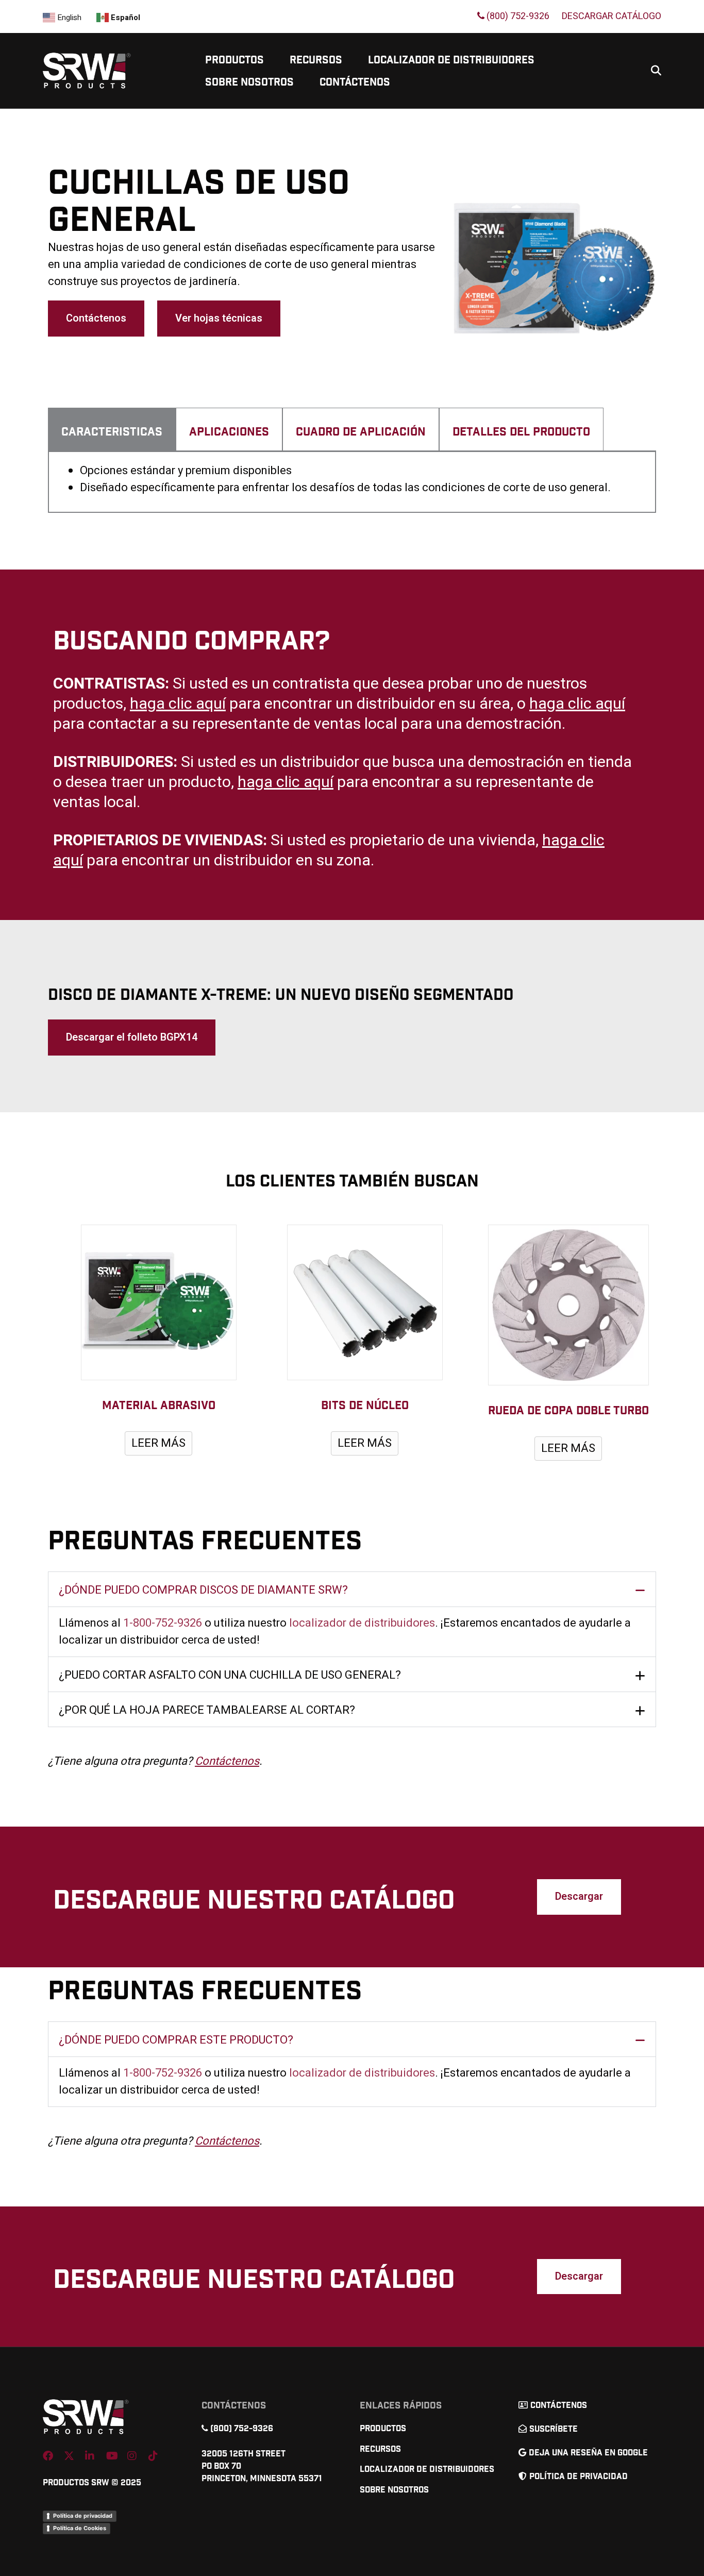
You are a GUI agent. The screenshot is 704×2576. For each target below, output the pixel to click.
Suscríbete (554, 2429)
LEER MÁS (158, 1443)
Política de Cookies (80, 2528)
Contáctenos (355, 82)
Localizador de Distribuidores (451, 60)
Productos (234, 60)
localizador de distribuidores (362, 1623)
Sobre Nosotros (249, 82)
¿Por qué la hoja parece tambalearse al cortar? (207, 1710)
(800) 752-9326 (517, 16)
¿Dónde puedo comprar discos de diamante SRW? (203, 1590)
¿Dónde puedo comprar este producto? (176, 2040)
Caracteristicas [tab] (112, 432)
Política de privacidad (83, 2516)
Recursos (316, 60)
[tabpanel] (352, 482)
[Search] (652, 71)
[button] (352, 1589)
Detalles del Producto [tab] (521, 432)
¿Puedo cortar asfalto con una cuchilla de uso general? (230, 1675)
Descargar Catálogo (611, 16)
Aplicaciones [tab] (229, 432)
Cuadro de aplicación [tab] (361, 432)
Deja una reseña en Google (588, 2453)
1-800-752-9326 (163, 1623)
